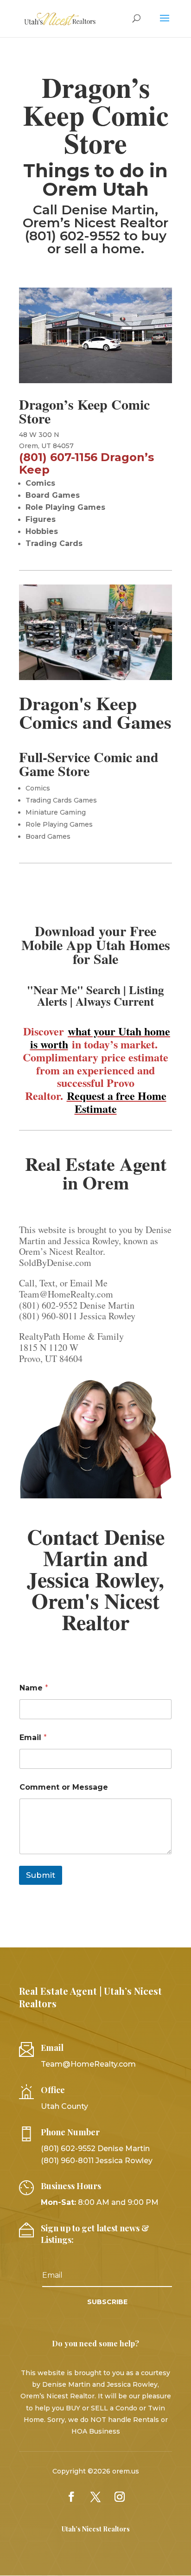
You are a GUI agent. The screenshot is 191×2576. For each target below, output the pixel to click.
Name (34, 1688)
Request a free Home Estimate (117, 1102)
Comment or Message (64, 1787)
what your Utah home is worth (100, 1037)
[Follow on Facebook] (71, 2497)
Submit (41, 1875)
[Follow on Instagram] (120, 2497)
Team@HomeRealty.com (88, 2064)
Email (33, 1738)
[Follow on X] (95, 2497)
